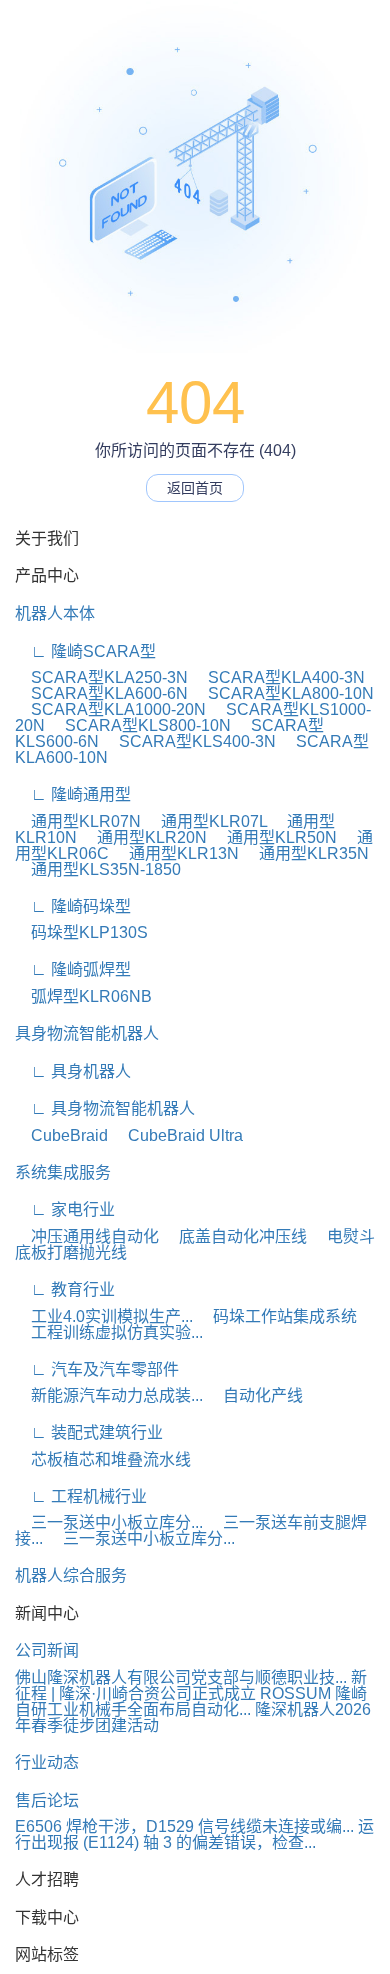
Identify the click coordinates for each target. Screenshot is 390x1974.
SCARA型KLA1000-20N (110, 709)
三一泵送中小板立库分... (109, 1522)
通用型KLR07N (78, 821)
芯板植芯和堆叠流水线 (103, 1459)
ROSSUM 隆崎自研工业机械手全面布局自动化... (191, 1701)
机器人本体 (55, 613)
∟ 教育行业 (65, 1289)
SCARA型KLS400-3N (189, 741)
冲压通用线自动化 (87, 1236)
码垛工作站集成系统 (277, 1316)
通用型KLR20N (144, 837)
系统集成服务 (63, 1172)
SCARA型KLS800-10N (140, 725)
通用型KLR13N (176, 853)
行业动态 (47, 1762)
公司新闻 (47, 1650)
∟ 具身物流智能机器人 (105, 1108)
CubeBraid (61, 1135)
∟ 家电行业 (65, 1209)
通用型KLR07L (206, 821)
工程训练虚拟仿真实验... (109, 1332)
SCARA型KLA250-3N (101, 677)
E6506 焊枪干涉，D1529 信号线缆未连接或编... (184, 1826)
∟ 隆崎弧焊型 (73, 969)
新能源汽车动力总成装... (109, 1395)
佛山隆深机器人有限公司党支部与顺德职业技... (181, 1677)
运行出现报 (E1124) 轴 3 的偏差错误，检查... (194, 1834)
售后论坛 (47, 1800)
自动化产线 (255, 1395)
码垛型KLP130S (81, 932)
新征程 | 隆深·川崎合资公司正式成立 (191, 1685)
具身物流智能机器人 (87, 1033)
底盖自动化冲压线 (235, 1236)
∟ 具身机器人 (73, 1071)
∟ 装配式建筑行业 (89, 1432)
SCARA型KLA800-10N (283, 693)
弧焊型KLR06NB (83, 996)
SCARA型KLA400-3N (278, 677)
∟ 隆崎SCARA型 (85, 651)
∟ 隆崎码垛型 (73, 906)
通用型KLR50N (274, 837)
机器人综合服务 (71, 1575)
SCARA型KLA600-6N (101, 693)
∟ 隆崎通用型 (73, 794)
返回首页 (195, 488)
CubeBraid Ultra (177, 1135)
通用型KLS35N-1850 (98, 869)
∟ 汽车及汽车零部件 (97, 1369)
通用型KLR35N (306, 853)
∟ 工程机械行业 (81, 1496)
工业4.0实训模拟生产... (104, 1316)
